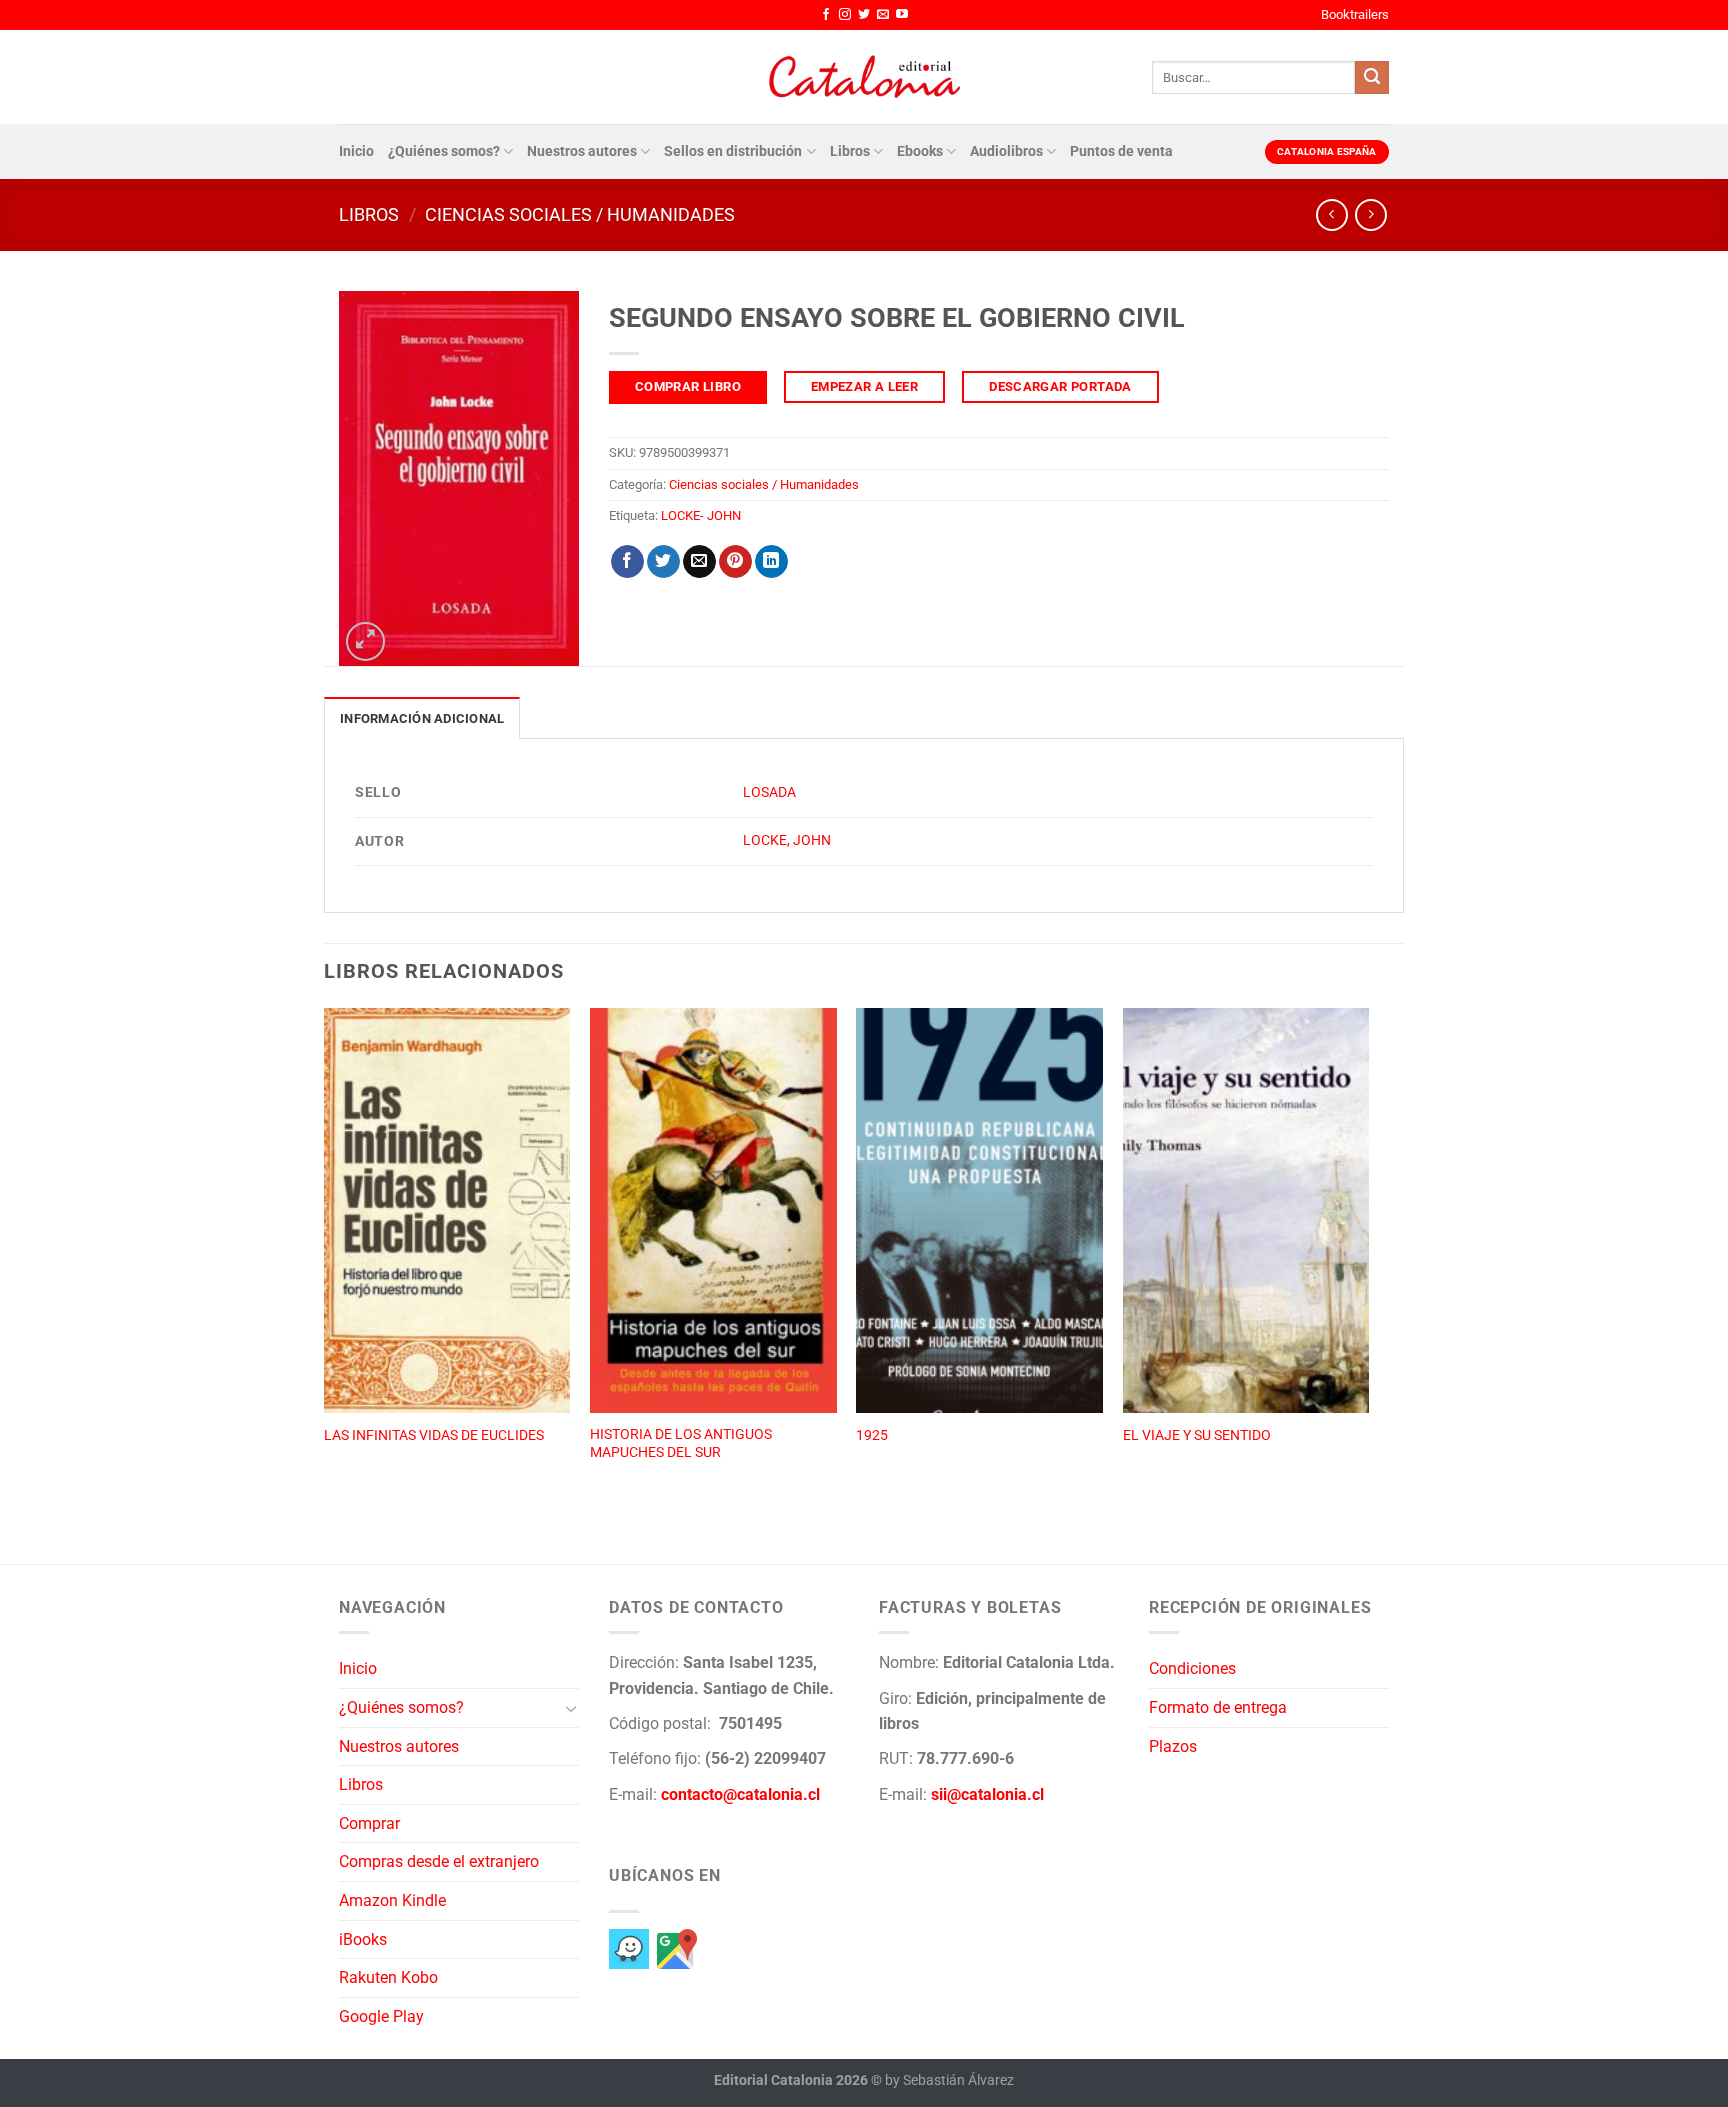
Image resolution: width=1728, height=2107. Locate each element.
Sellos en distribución (733, 151)
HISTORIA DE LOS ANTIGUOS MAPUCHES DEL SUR (681, 1444)
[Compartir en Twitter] (663, 562)
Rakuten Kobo (388, 1977)
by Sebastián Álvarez (949, 2080)
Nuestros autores (582, 151)
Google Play (381, 2016)
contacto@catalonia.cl (740, 1794)
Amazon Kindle (392, 1900)
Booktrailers (1355, 14)
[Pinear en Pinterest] (735, 562)
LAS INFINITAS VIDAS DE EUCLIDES (434, 1435)
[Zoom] (365, 641)
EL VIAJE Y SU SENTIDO (1197, 1435)
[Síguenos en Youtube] (902, 15)
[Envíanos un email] (883, 15)
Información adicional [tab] (422, 718)
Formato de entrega (1218, 1707)
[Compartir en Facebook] (627, 562)
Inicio (356, 151)
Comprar (369, 1823)
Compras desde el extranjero (439, 1861)
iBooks (363, 1939)
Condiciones (1192, 1668)
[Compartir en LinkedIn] (771, 562)
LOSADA (769, 792)
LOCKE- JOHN (701, 515)
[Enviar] (1372, 78)
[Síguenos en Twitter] (864, 15)
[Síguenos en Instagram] (845, 15)
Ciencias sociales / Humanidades (580, 214)
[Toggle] (571, 1708)
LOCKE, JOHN (787, 840)
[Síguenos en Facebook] (826, 15)
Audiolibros (1006, 151)
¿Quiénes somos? (444, 151)
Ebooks (920, 151)
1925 (872, 1435)
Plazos (1173, 1746)
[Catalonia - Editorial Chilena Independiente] (864, 77)
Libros (850, 151)
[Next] (1368, 1264)
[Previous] (325, 1264)
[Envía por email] (699, 562)
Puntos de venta (1121, 151)
